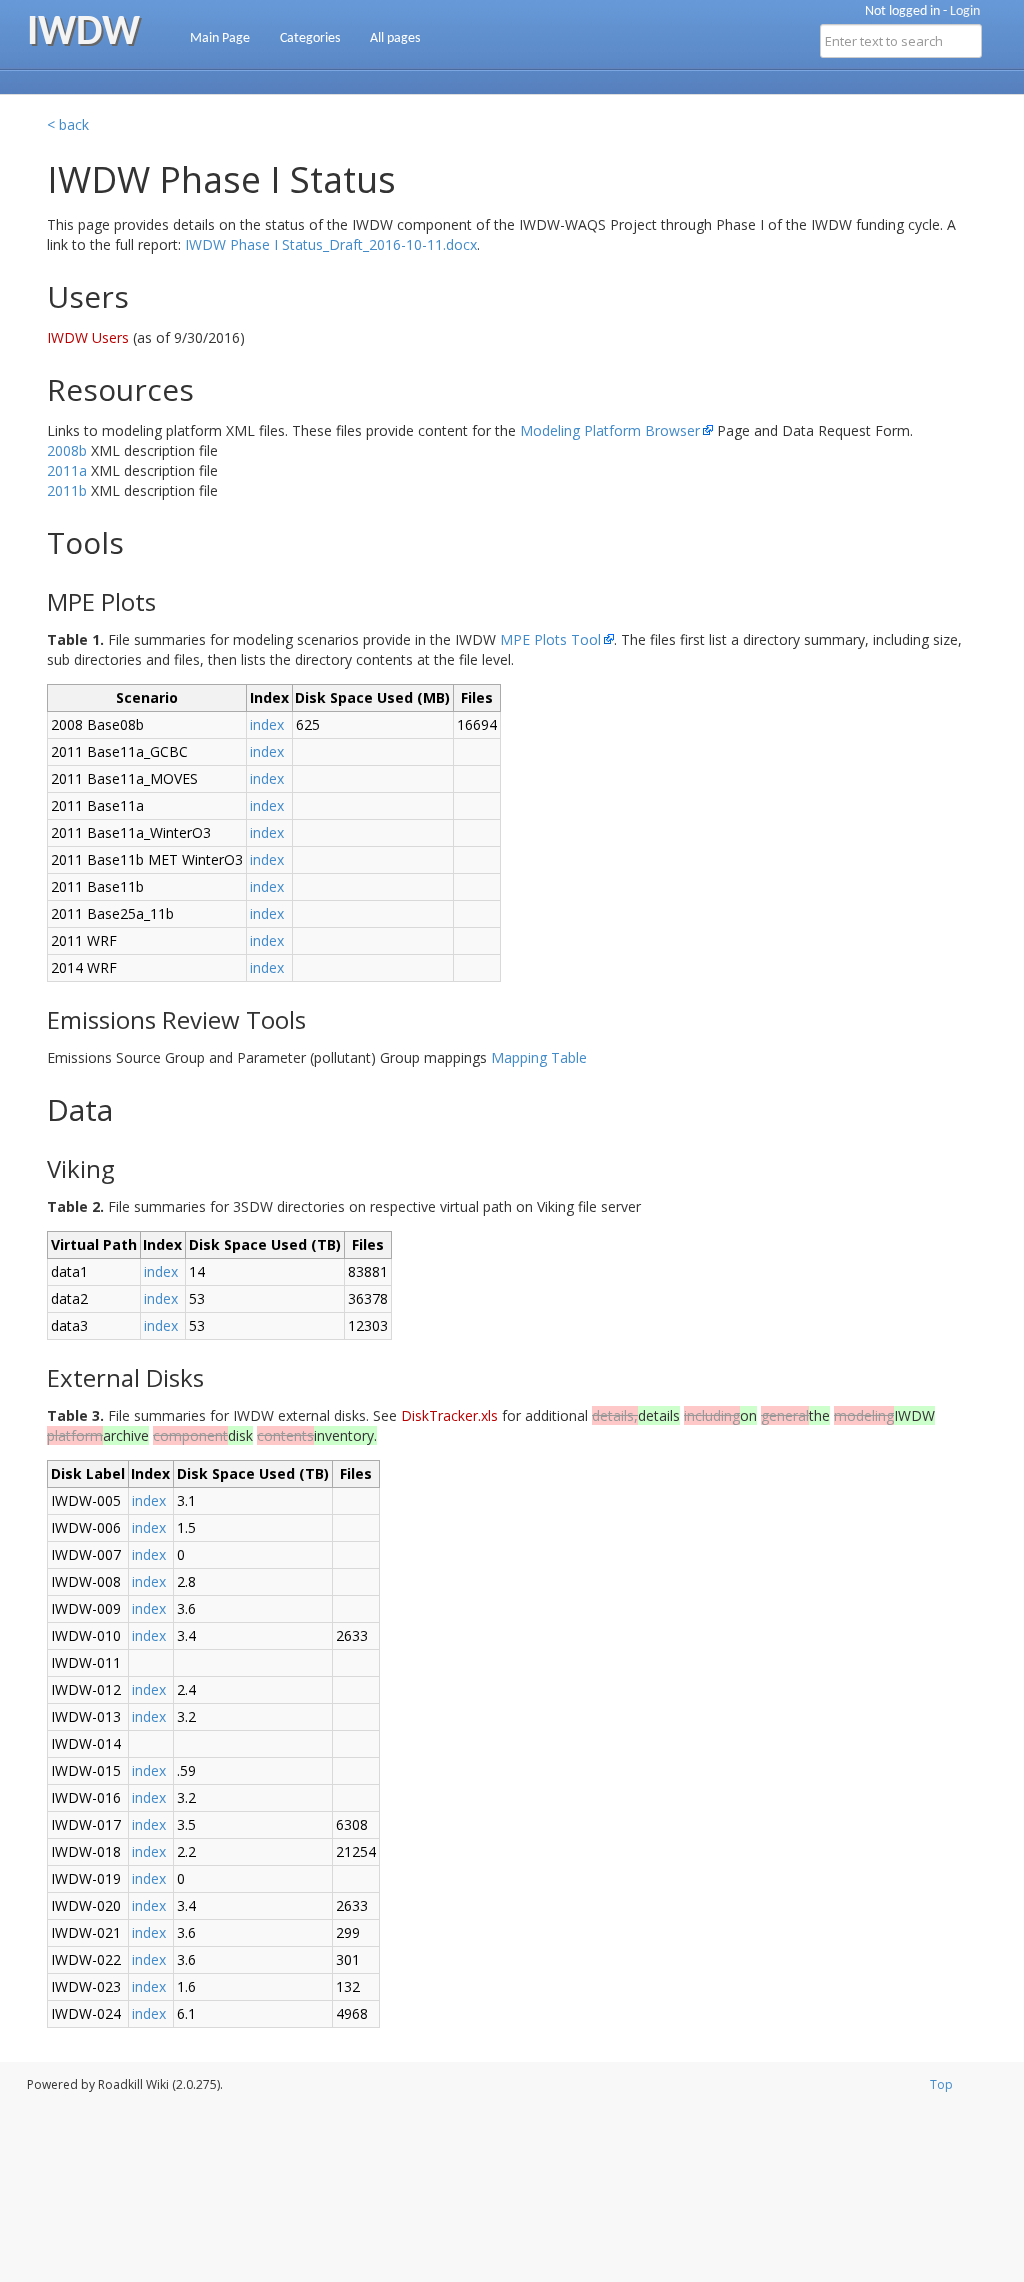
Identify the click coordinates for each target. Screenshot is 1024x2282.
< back (68, 124)
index (267, 724)
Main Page (220, 38)
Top (941, 2084)
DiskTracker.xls (449, 1415)
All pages (395, 38)
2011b (67, 490)
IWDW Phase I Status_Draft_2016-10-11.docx (331, 244)
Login (965, 11)
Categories (310, 38)
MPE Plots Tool (550, 639)
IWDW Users (90, 337)
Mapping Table (539, 1057)
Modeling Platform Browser (610, 430)
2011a (67, 470)
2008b (67, 450)
